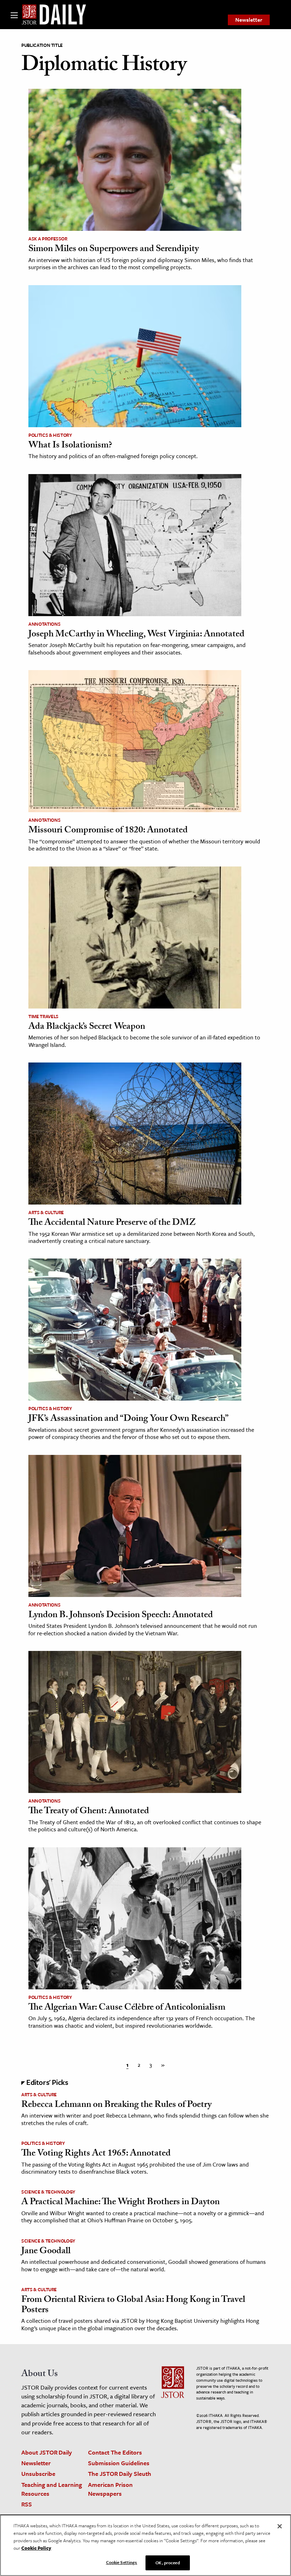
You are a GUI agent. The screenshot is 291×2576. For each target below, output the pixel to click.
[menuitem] (249, 20)
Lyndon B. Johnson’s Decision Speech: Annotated (121, 1616)
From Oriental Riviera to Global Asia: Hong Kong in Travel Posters (133, 2306)
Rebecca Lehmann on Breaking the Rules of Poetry (116, 2105)
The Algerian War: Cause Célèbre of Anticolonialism (127, 2008)
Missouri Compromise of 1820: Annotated (108, 831)
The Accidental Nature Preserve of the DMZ (112, 1223)
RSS (27, 2504)
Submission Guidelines (119, 2463)
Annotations (44, 624)
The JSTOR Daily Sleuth (120, 2474)
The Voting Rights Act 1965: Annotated (96, 2154)
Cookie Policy (36, 2548)
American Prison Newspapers (110, 2489)
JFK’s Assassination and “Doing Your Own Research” (128, 1419)
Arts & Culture (46, 1212)
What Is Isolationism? (70, 446)
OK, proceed (168, 2563)
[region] (145, 2545)
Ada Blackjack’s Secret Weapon (87, 1027)
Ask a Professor (48, 239)
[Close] (280, 2526)
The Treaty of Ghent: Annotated (89, 1812)
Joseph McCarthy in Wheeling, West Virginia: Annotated (136, 635)
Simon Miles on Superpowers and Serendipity (114, 250)
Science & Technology (48, 2192)
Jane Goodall (46, 2252)
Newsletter (249, 20)
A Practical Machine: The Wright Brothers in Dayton (120, 2203)
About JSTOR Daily (47, 2452)
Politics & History (50, 435)
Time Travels (43, 1016)
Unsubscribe (38, 2474)
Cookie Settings (122, 2562)
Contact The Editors (115, 2452)
